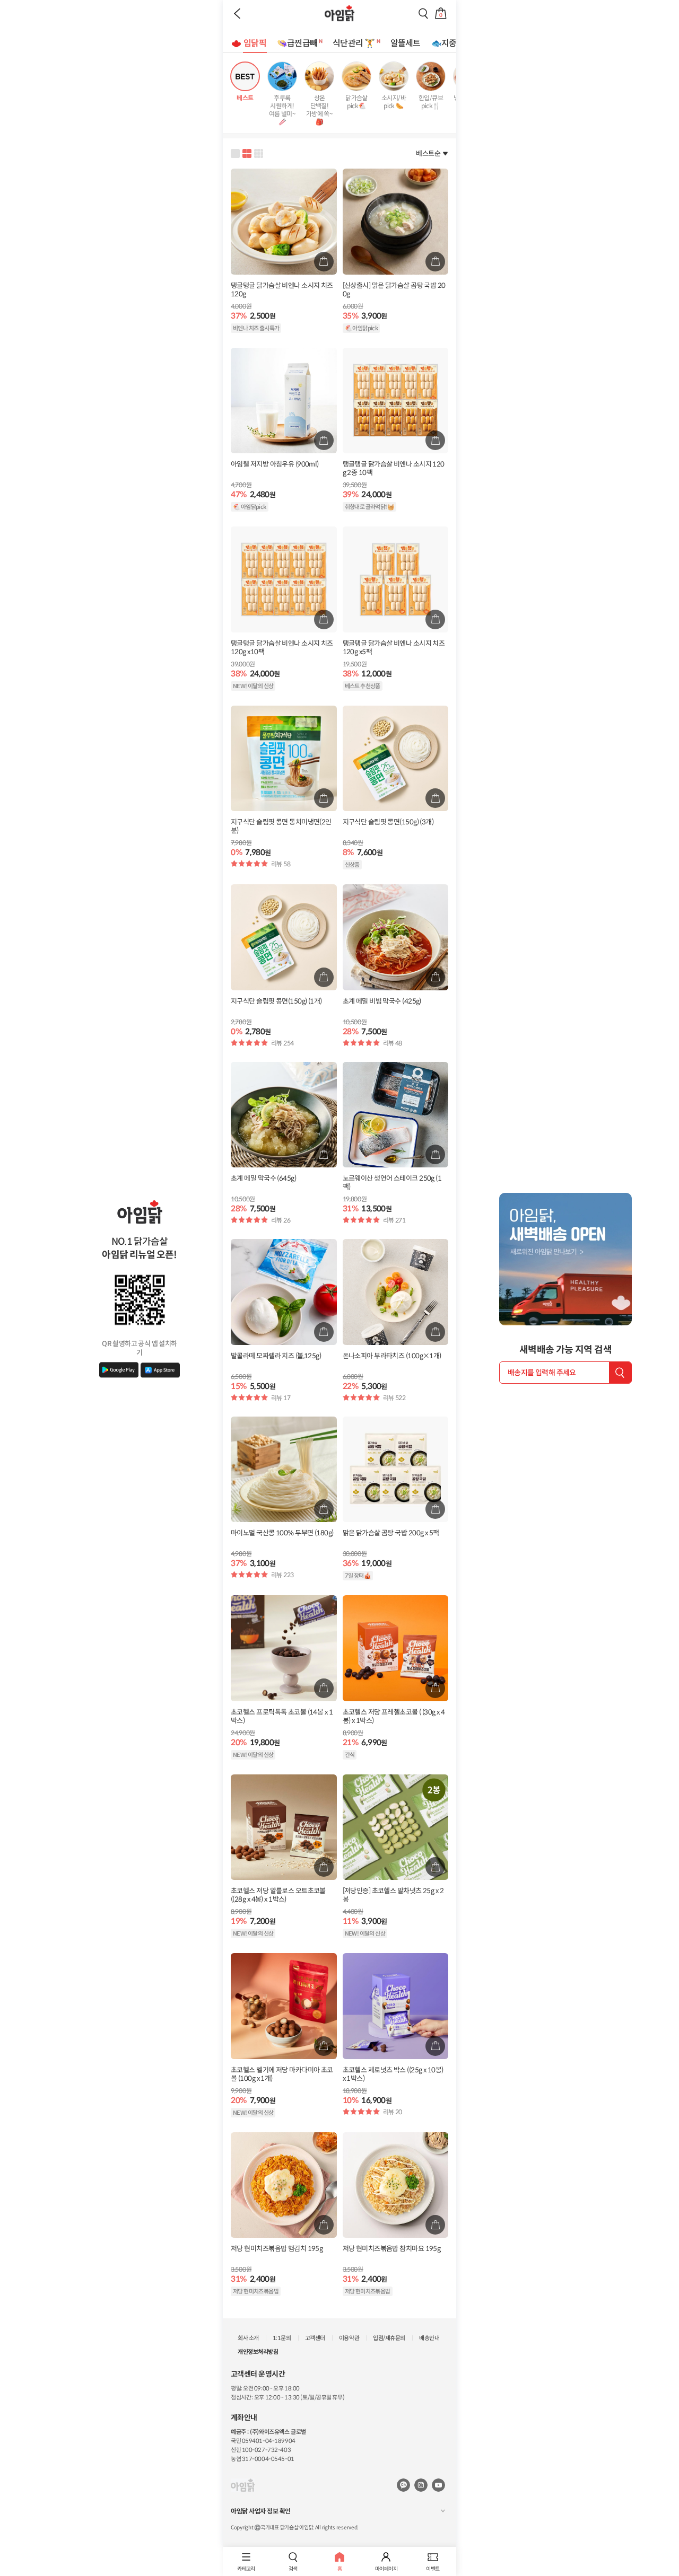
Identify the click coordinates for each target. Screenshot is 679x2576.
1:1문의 (282, 2338)
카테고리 (246, 2569)
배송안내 (429, 2338)
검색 (293, 2569)
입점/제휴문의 (389, 2338)
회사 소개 (248, 2338)
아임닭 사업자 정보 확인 (261, 2511)
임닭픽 (255, 43)
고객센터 (315, 2338)
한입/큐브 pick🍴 (431, 102)
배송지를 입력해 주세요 (542, 1373)
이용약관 (349, 2338)
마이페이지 (386, 2569)
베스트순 (428, 153)
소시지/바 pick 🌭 (394, 102)
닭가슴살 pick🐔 (356, 102)
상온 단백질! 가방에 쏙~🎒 (319, 110)
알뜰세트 (406, 43)
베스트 (245, 98)
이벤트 (433, 2569)
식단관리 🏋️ (354, 43)
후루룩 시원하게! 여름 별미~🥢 (282, 110)
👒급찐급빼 (297, 43)
